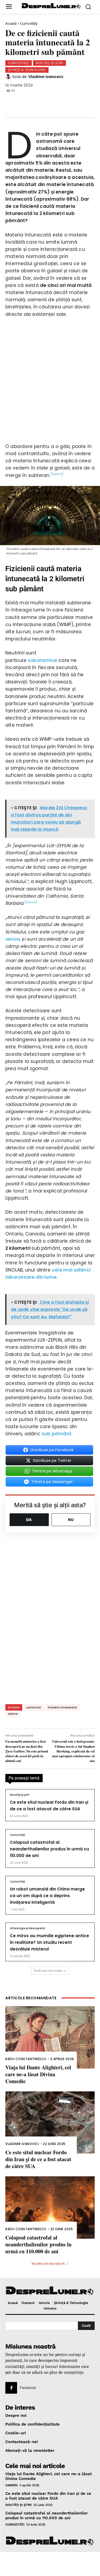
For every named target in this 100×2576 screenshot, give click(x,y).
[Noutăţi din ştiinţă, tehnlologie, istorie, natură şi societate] (51, 6)
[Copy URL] (84, 101)
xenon (12, 939)
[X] (31, 101)
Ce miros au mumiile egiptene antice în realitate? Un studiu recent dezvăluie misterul (49, 1942)
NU (71, 1520)
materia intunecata (62, 1707)
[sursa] (57, 474)
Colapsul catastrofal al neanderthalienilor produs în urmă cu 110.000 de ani (49, 1849)
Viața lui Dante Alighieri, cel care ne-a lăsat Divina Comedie (38, 2074)
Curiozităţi (29, 23)
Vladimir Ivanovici (46, 77)
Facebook (28, 2388)
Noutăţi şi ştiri (49, 63)
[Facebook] (13, 101)
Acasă (11, 23)
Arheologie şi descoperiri (27, 1928)
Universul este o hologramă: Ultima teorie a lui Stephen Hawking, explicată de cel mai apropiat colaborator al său (73, 1751)
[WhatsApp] (49, 101)
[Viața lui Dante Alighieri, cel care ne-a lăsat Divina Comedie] (50, 2037)
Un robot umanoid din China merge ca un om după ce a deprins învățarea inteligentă (47, 1896)
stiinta (13, 1714)
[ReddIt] (66, 101)
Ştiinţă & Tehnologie (27, 70)
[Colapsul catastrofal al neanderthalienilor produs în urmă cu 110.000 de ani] (50, 2207)
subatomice (42, 660)
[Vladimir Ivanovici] (9, 77)
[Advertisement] (50, 2564)
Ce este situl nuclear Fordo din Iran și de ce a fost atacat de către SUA (38, 2159)
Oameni (11, 2485)
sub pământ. (57, 1434)
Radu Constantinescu (26, 2059)
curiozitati (34, 1707)
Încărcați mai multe (48, 1970)
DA (29, 1520)
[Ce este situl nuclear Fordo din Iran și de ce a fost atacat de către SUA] (50, 2123)
